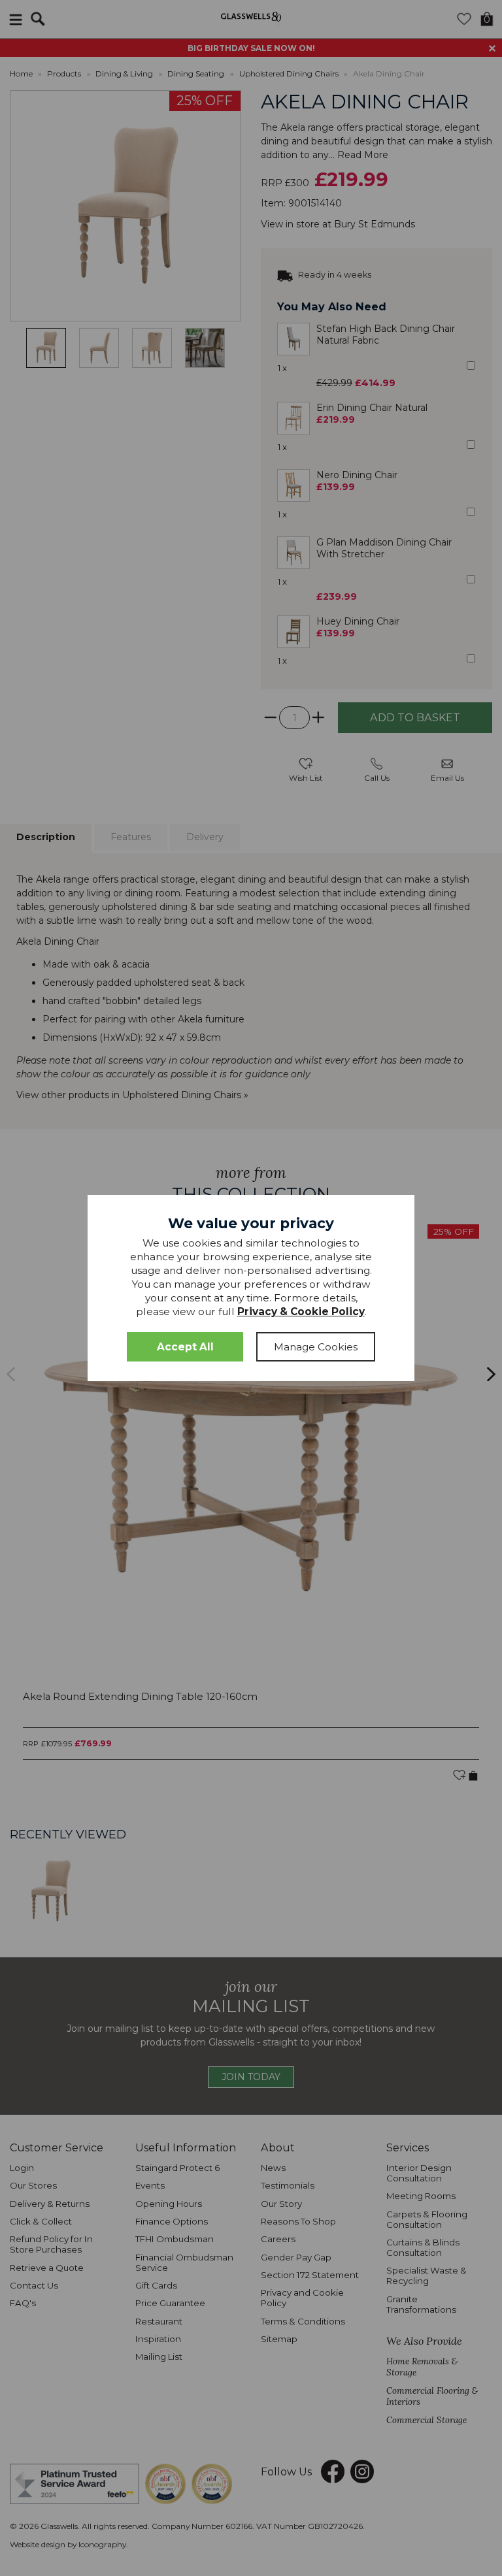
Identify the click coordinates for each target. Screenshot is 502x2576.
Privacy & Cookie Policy (301, 1312)
